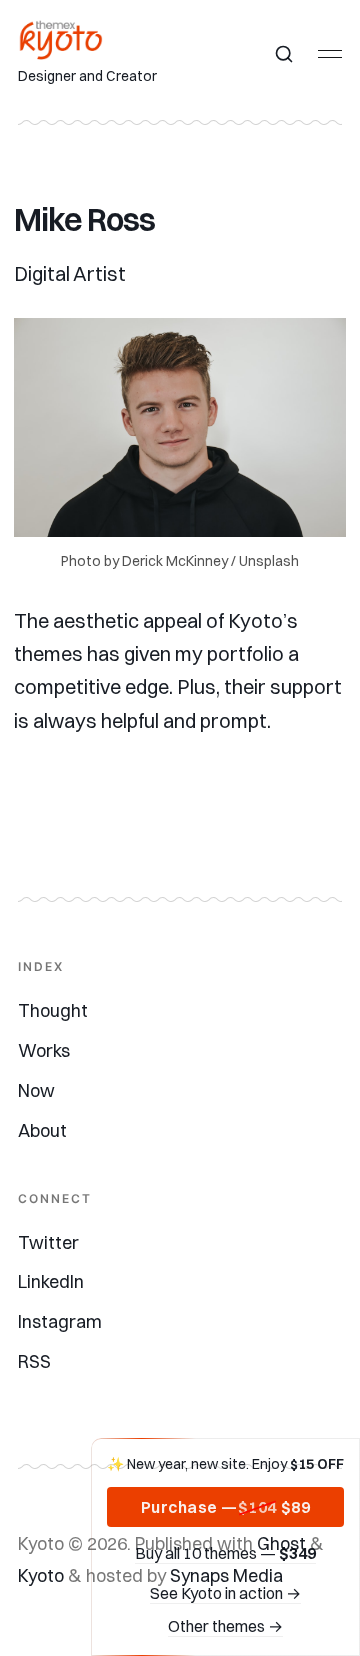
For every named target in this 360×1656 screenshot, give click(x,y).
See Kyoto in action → (225, 1593)
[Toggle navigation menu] (330, 54)
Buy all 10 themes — (225, 1553)
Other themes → (225, 1626)
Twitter (48, 1242)
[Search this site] (284, 54)
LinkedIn (51, 1281)
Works (44, 1050)
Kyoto (41, 1575)
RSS (34, 1361)
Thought (53, 1010)
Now (36, 1090)
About (42, 1130)
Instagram (60, 1321)
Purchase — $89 (226, 1507)
